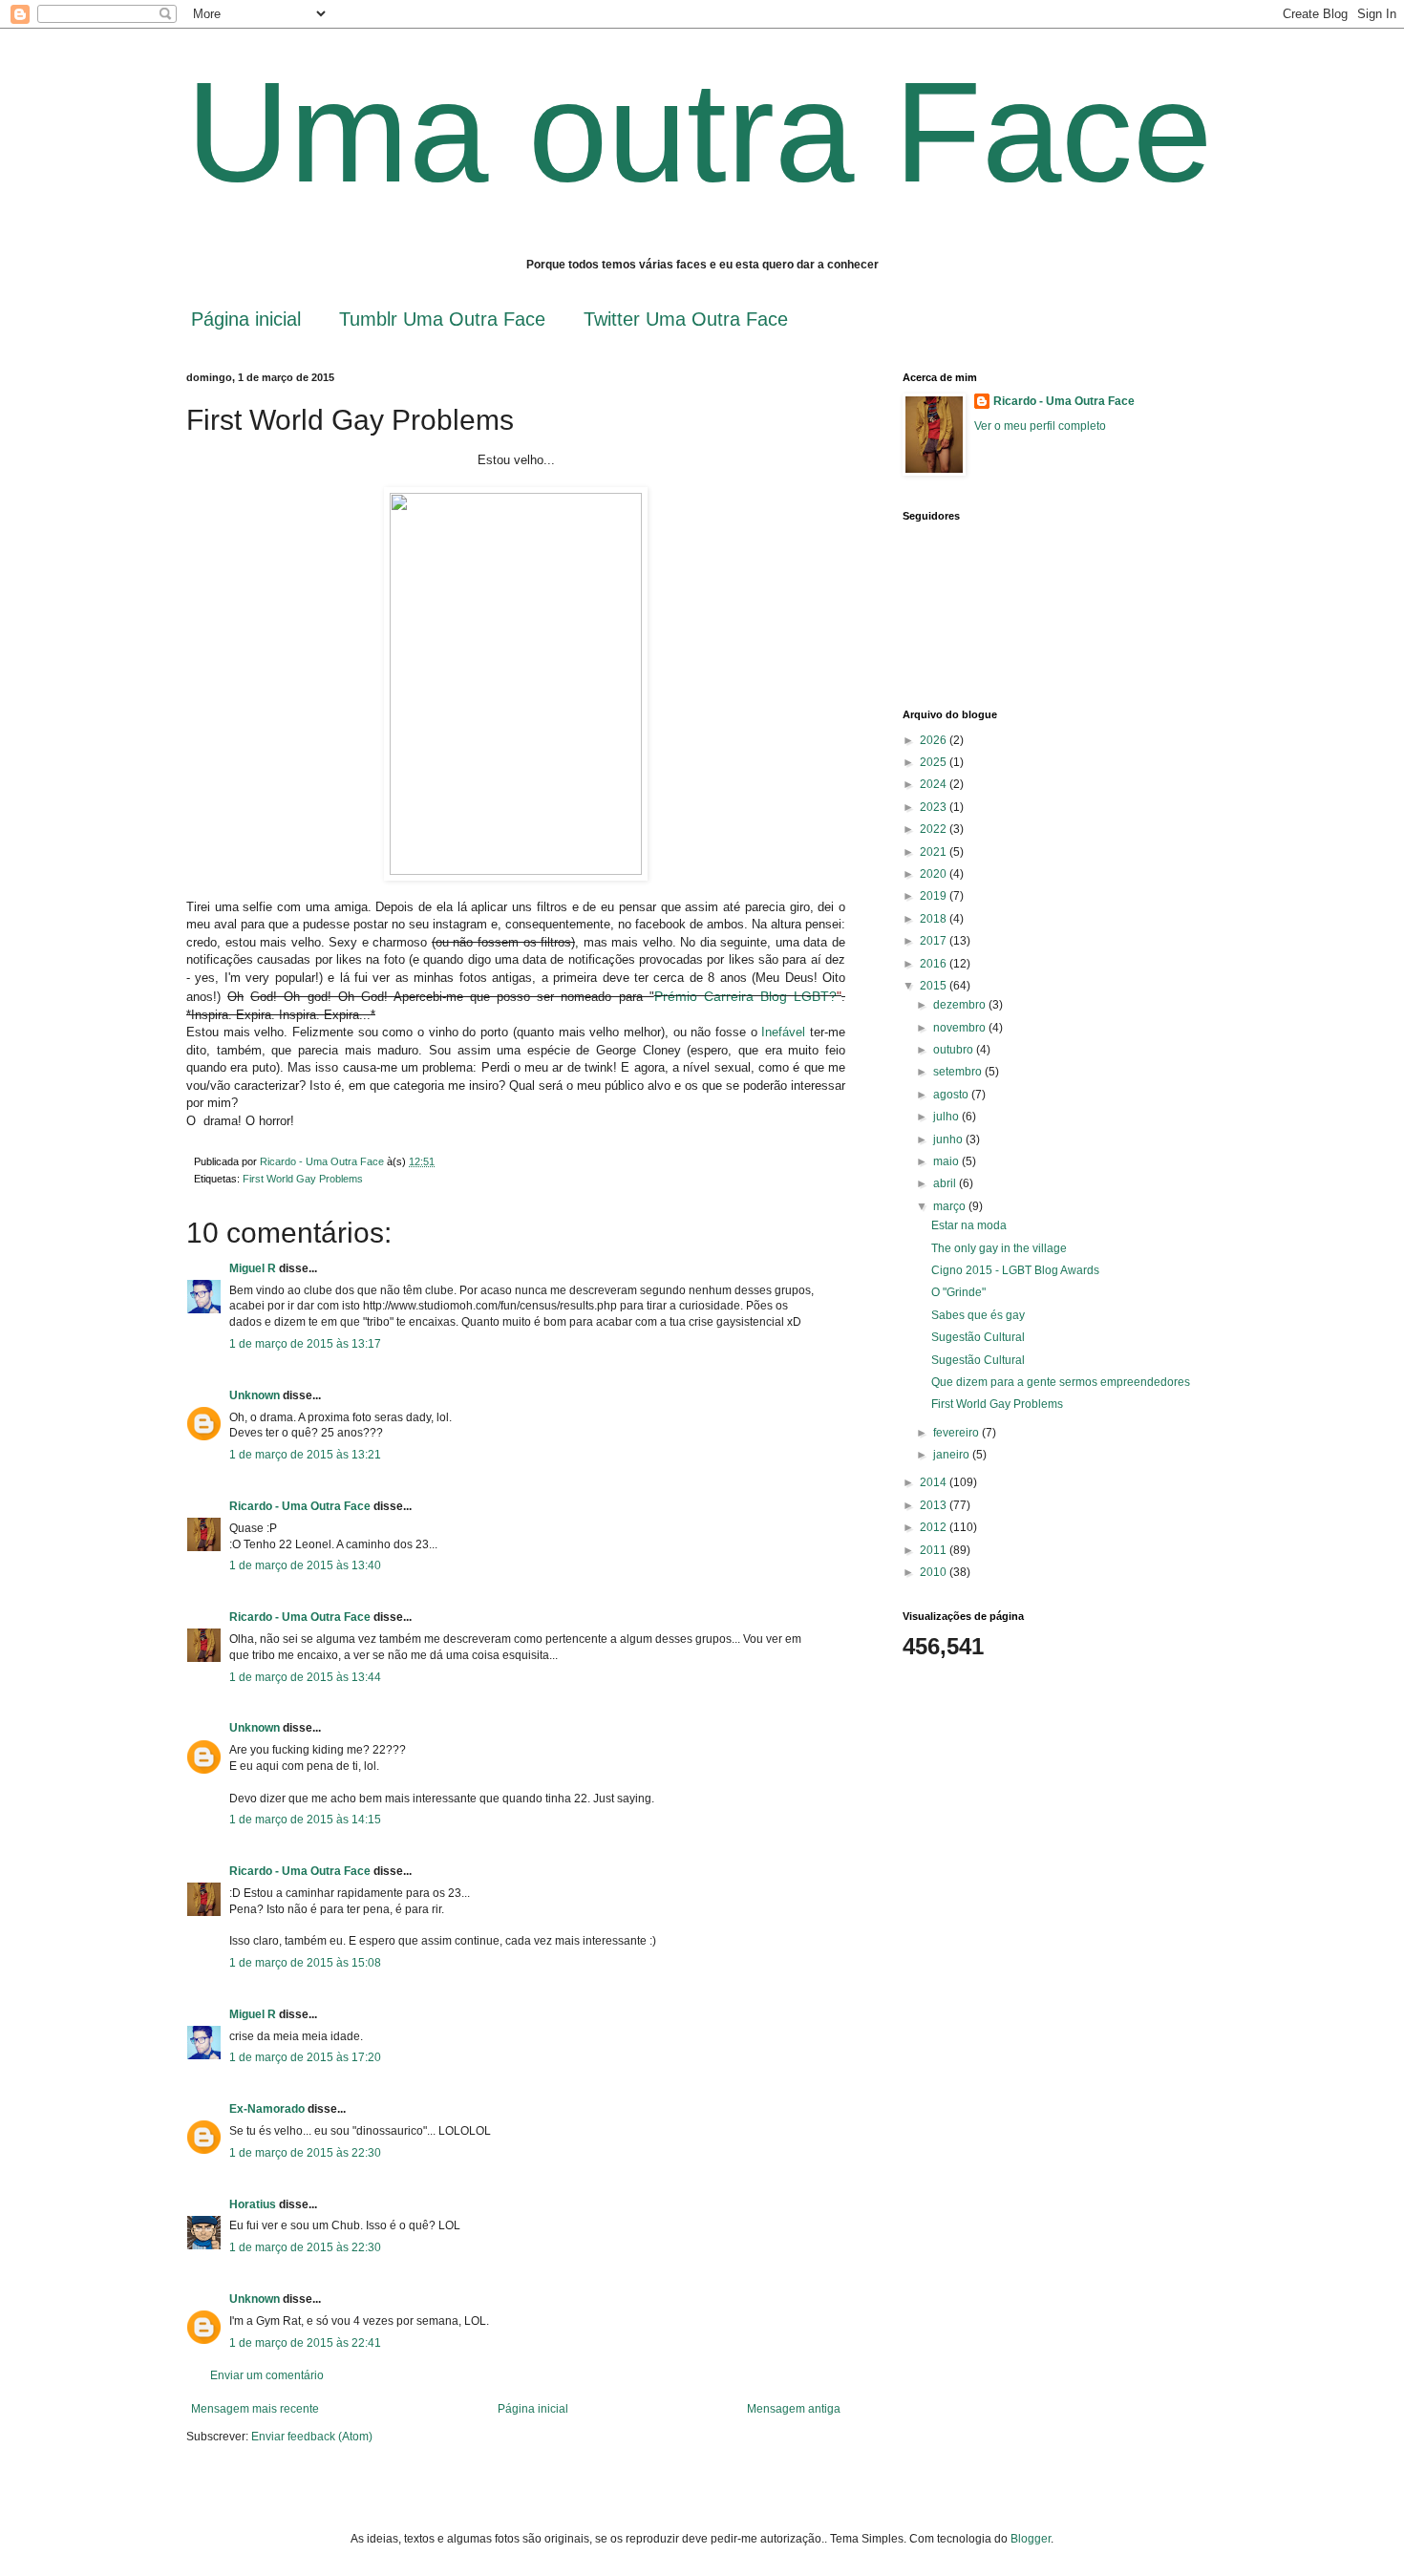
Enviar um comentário (267, 2375)
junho (949, 1139)
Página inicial (246, 319)
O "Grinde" (958, 1292)
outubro (955, 1050)
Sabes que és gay (978, 1315)
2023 (935, 807)
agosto (952, 1095)
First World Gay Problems (303, 1179)
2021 (935, 852)
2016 (935, 964)
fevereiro (957, 1433)
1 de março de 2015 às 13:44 (305, 1677)
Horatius (253, 2204)
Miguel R (253, 1268)
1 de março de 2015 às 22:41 (305, 2343)
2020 (935, 874)
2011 (935, 1550)
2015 (935, 986)
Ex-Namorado (267, 2109)
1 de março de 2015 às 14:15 (305, 1820)
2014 (935, 1482)
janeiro (953, 1455)
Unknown (255, 1395)
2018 (935, 919)
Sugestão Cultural (978, 1337)
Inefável (783, 1032)
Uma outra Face (699, 132)
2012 (935, 1527)
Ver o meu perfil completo (1040, 426)
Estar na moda (969, 1225)
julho (947, 1117)
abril (946, 1183)
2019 (935, 896)
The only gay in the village (999, 1248)
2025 (935, 762)
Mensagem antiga (794, 2409)
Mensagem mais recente (255, 2409)
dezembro (961, 1005)
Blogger (1031, 2539)
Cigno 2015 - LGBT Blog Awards (1015, 1270)
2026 (935, 740)
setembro (959, 1072)
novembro (961, 1028)
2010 (935, 1572)
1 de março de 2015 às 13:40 (305, 1565)
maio (947, 1161)
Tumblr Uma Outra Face (442, 319)
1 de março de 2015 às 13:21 (305, 1455)
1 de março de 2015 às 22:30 (305, 2153)
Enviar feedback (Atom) (312, 2437)
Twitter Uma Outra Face (686, 319)
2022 (935, 829)
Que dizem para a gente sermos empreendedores (1061, 1382)
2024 (935, 784)
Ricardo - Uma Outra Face (300, 1506)
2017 (935, 941)
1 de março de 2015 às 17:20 (305, 2057)
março (951, 1206)
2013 (935, 1505)
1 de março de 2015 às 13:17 (305, 1344)
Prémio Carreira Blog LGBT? (745, 996)
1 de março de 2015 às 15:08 (305, 1963)
